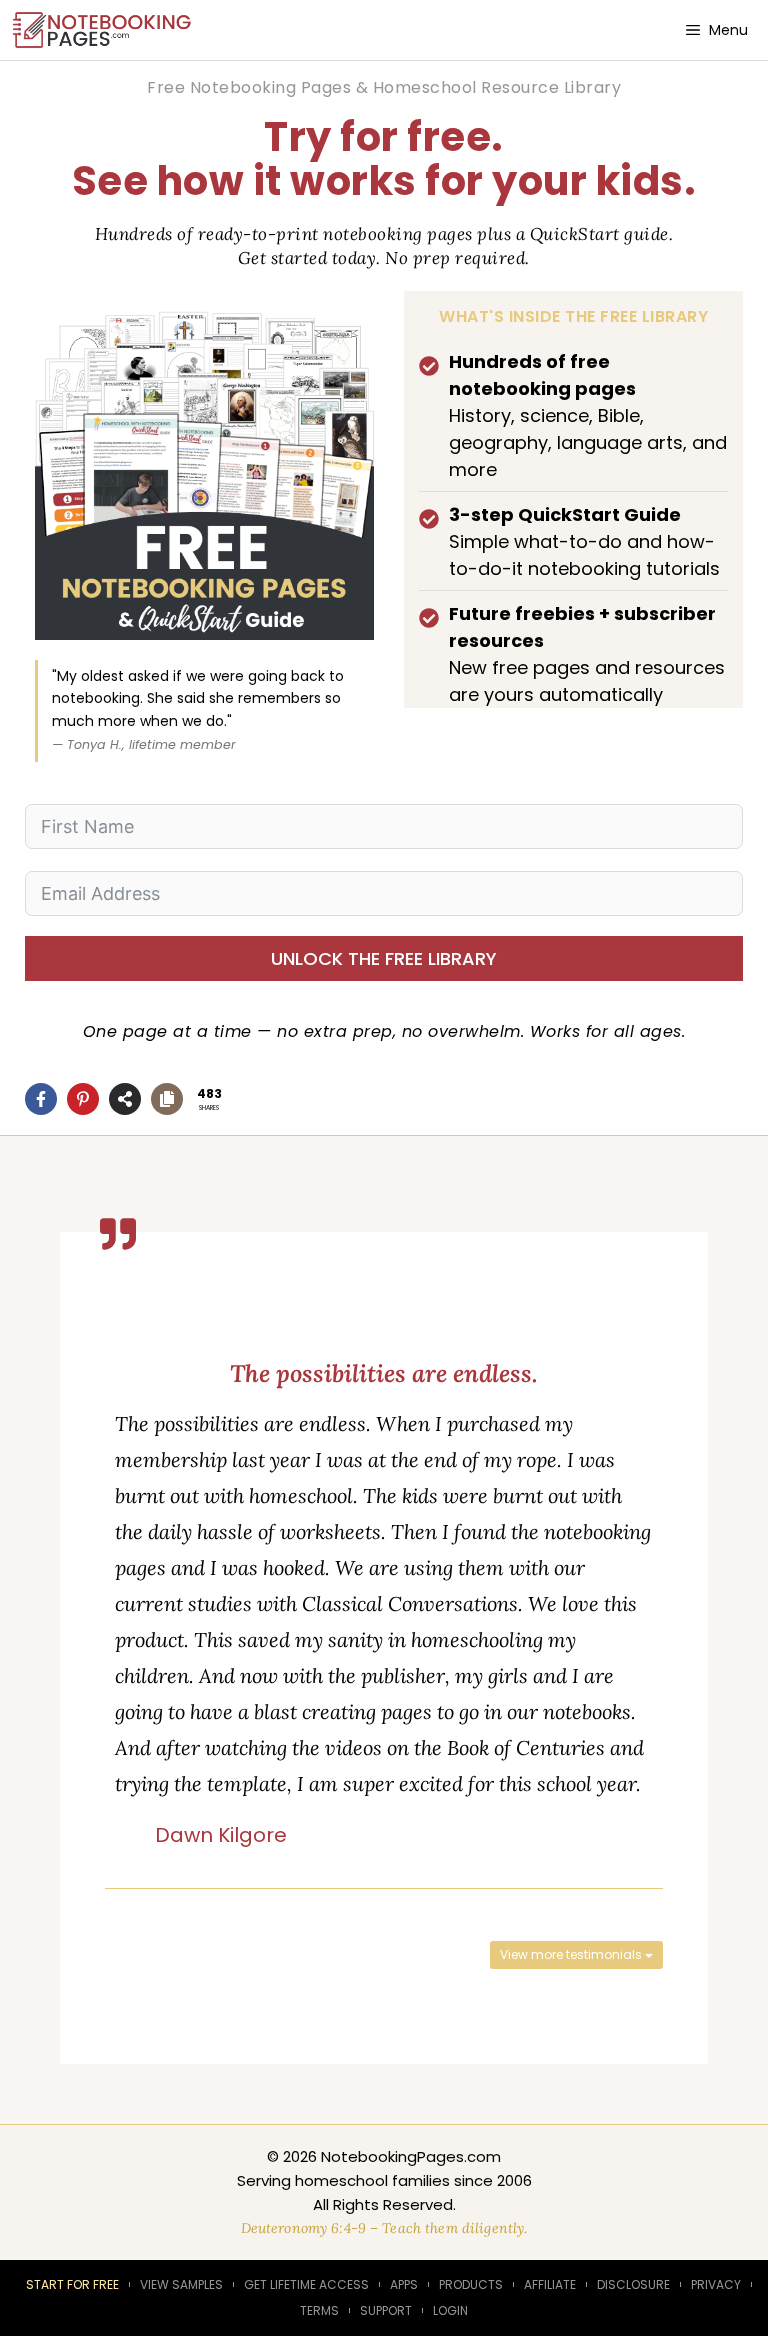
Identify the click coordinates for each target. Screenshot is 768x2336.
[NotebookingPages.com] (103, 30)
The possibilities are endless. (384, 1373)
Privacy (716, 2284)
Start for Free (72, 2284)
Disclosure (633, 2284)
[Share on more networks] (125, 1099)
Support (386, 2310)
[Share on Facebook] (41, 1099)
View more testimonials (572, 1954)
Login (450, 2310)
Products (471, 2284)
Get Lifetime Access (306, 2284)
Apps (404, 2284)
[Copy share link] (167, 1099)
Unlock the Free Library (384, 958)
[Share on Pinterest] (83, 1099)
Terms (319, 2310)
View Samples (181, 2284)
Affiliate (550, 2284)
